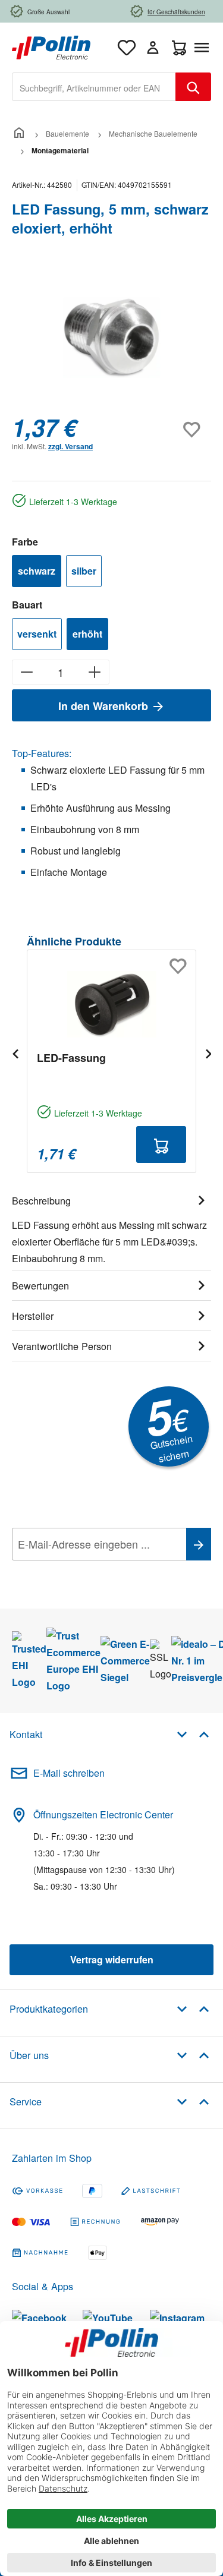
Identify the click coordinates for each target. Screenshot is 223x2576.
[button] (193, 1734)
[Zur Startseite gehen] (51, 46)
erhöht (87, 634)
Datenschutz (89, 1571)
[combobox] (94, 87)
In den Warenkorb (105, 706)
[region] (111, 338)
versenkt (37, 634)
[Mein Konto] (153, 48)
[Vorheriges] (15, 1053)
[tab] (111, 1228)
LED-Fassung (71, 1058)
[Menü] (204, 48)
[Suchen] (193, 87)
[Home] (19, 133)
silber (84, 571)
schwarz (37, 571)
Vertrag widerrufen (112, 1959)
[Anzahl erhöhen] (95, 672)
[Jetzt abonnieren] (199, 1544)
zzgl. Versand (70, 446)
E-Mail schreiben (69, 1773)
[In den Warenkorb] (161, 1144)
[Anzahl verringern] (26, 672)
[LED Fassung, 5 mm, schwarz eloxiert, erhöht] (111, 338)
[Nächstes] (208, 1053)
